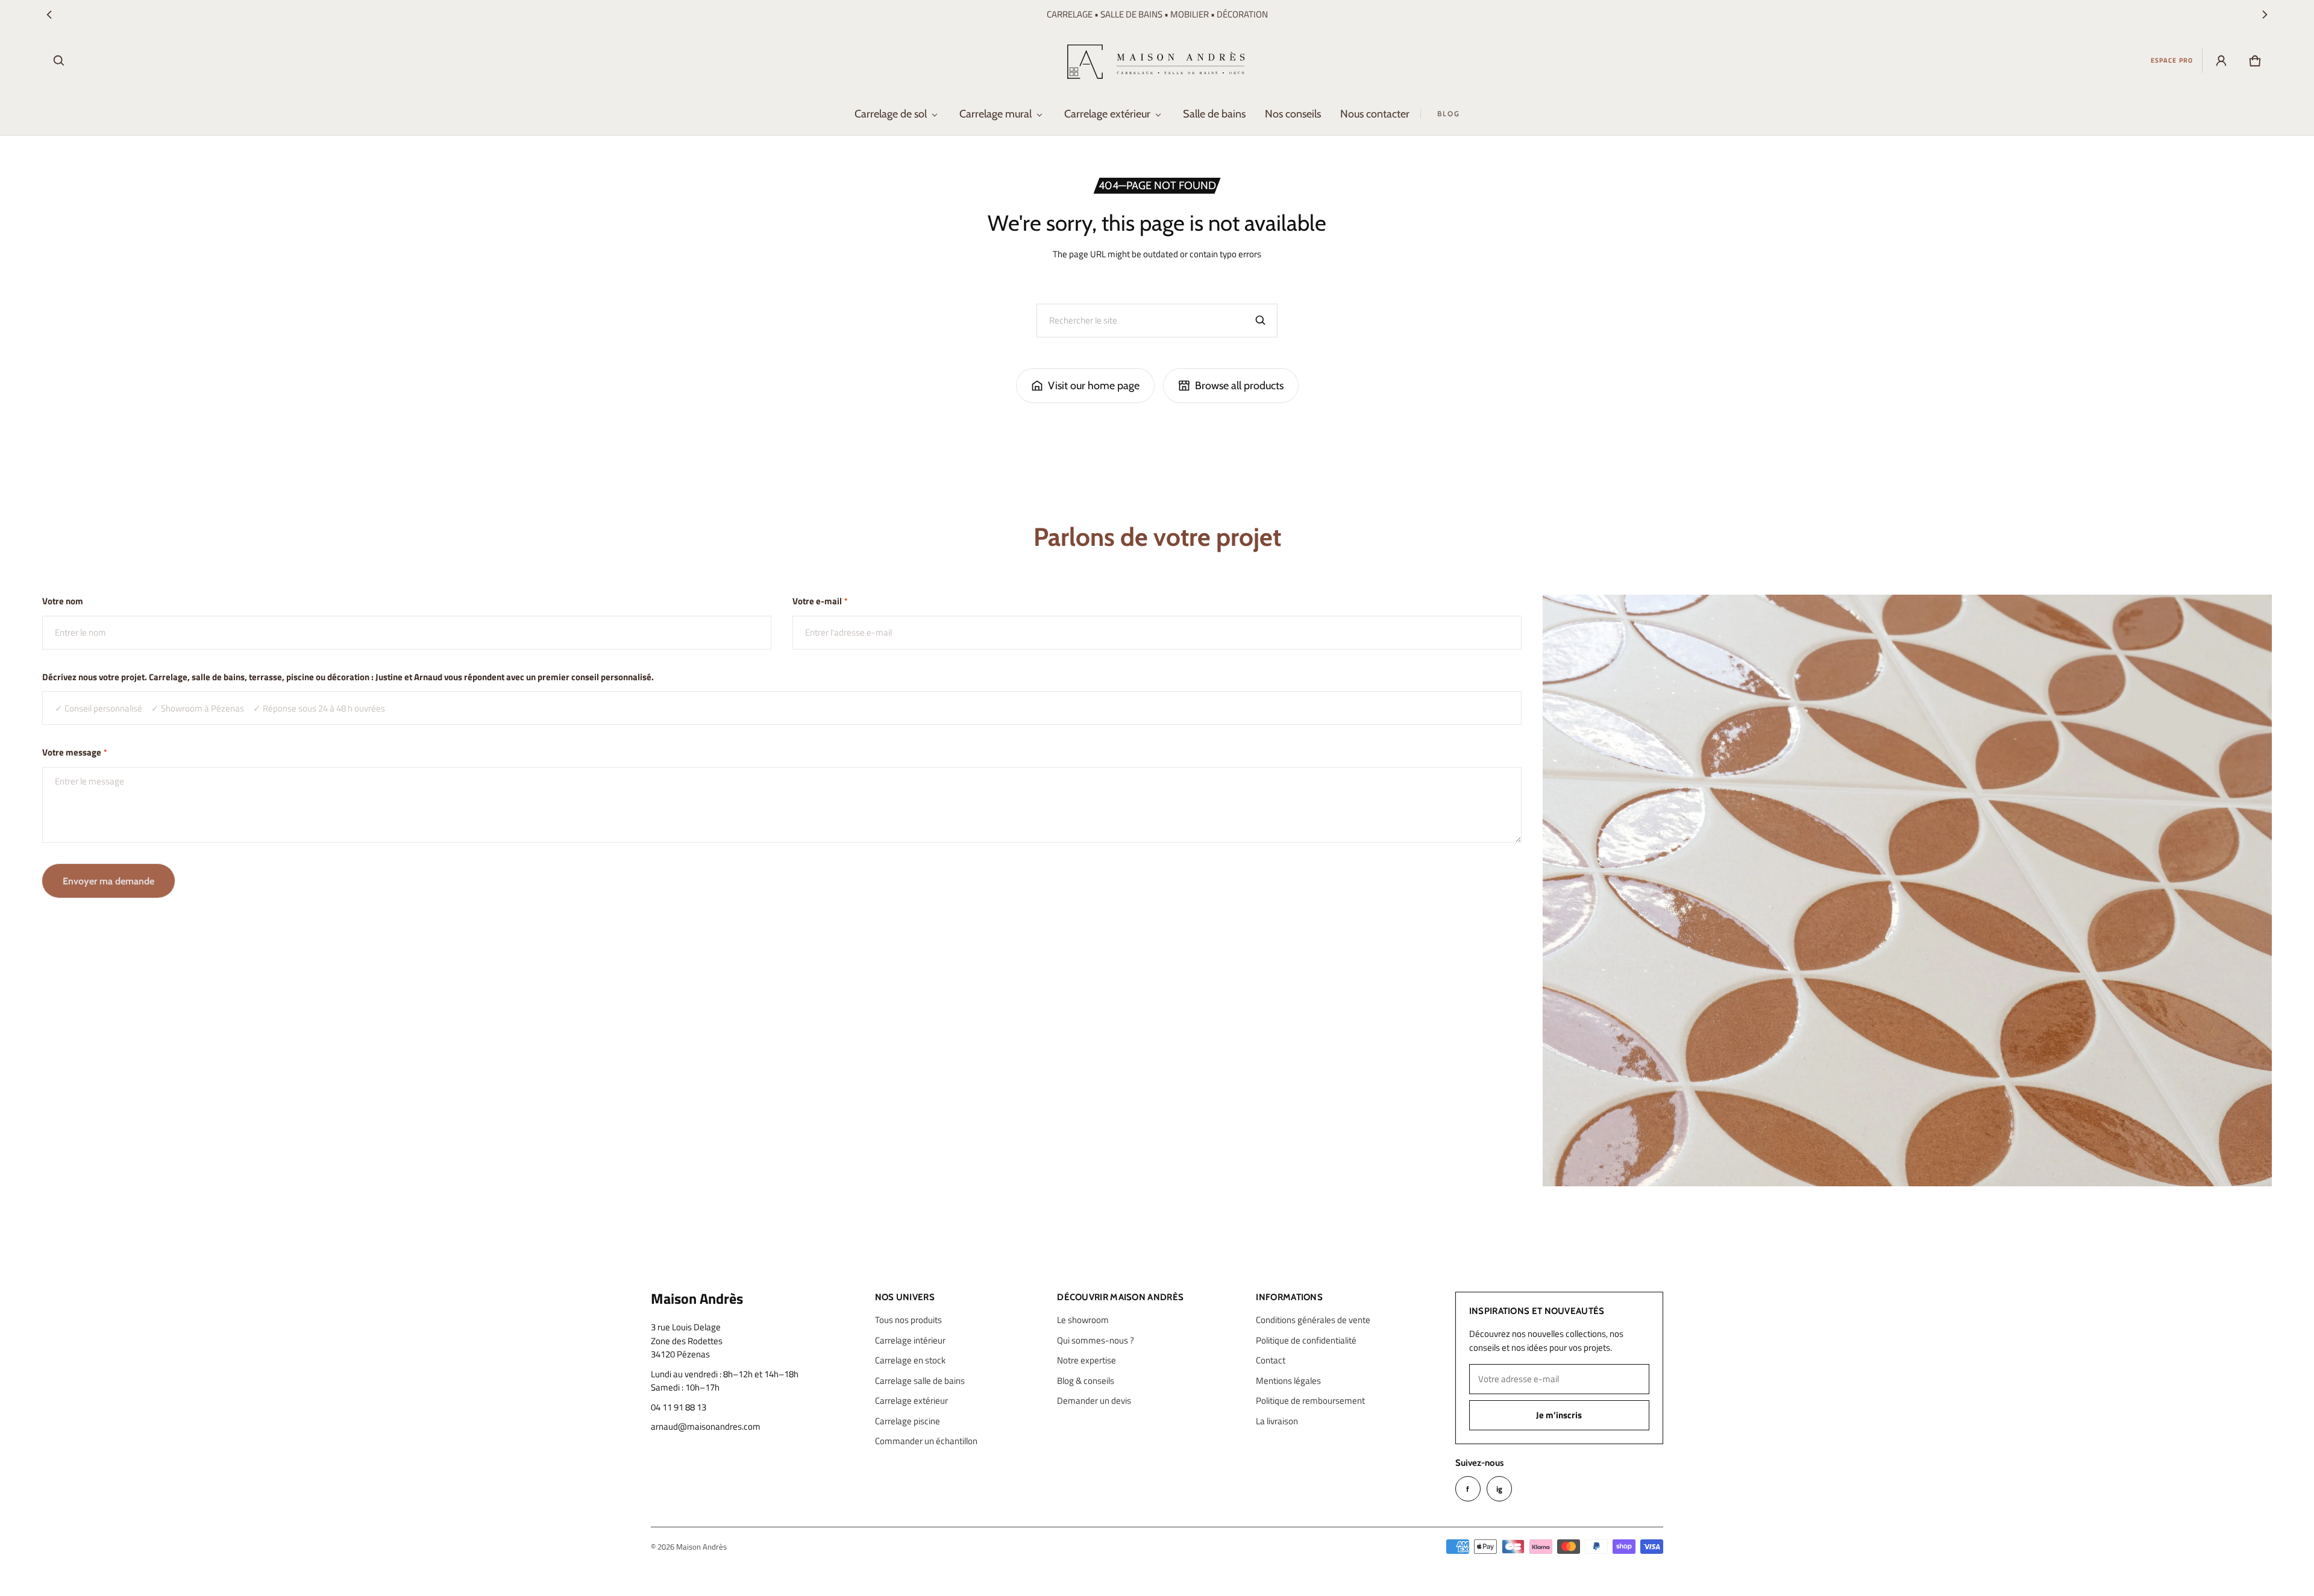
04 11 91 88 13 (679, 1407)
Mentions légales (1288, 1381)
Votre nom (63, 601)
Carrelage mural (996, 114)
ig (1499, 1489)
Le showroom (1083, 1320)
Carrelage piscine (908, 1421)
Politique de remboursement (1310, 1400)
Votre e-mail (820, 601)
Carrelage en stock (910, 1360)
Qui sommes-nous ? (1096, 1340)
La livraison (1277, 1421)
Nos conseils (1293, 114)
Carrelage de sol (891, 114)
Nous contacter (1375, 114)
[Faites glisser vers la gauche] (49, 14)
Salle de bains (1214, 114)
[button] (59, 61)
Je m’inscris (1559, 1415)
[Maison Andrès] (1157, 61)
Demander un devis (1094, 1400)
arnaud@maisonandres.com (706, 1427)
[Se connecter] (2221, 61)
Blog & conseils (1086, 1381)
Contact (1271, 1360)
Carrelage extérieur (1107, 114)
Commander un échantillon (926, 1441)
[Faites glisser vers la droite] (2265, 14)
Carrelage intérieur (910, 1340)
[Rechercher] (1261, 321)
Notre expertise (1086, 1360)
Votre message (75, 753)
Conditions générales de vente (1313, 1320)
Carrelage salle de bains (920, 1381)
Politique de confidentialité (1306, 1340)
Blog (1449, 114)
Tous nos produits (908, 1320)
